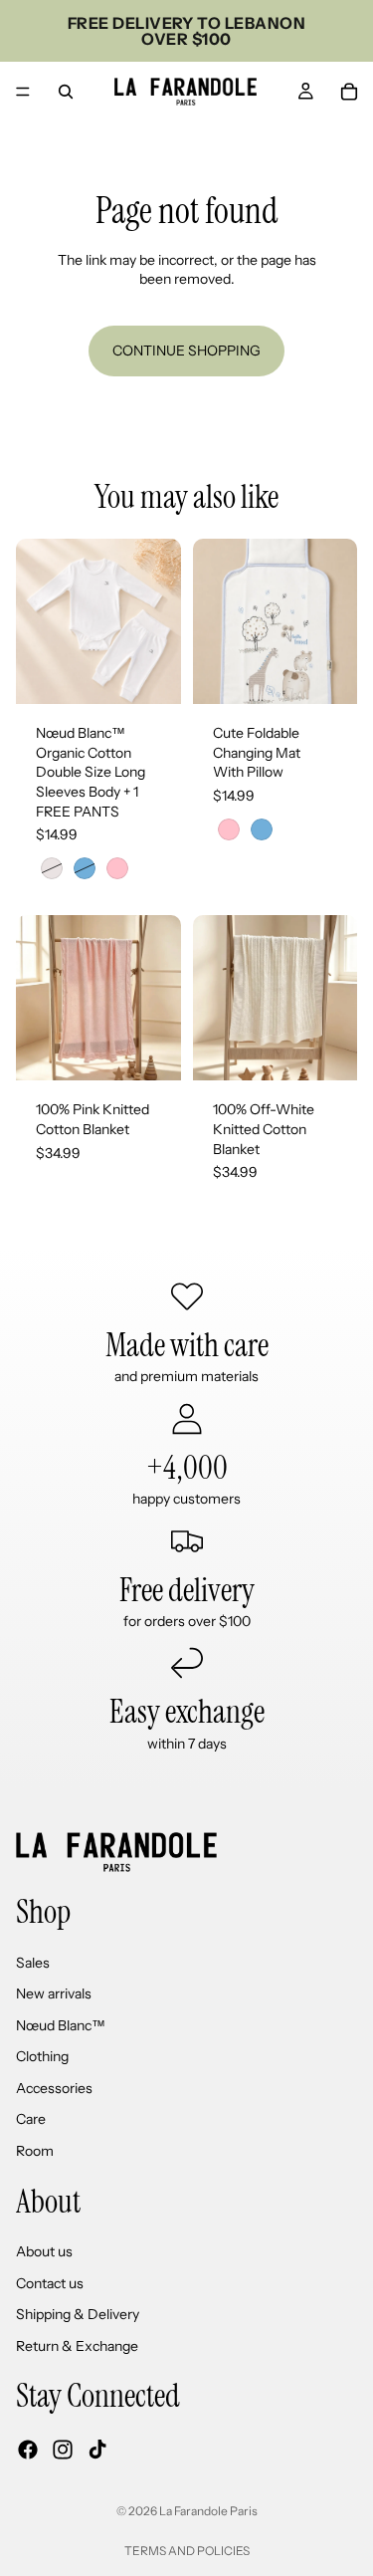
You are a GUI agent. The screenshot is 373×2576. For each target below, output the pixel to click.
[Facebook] (28, 2450)
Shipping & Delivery (78, 2314)
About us (44, 2251)
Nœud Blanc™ (61, 2025)
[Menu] (23, 92)
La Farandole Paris (208, 2511)
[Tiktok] (97, 2450)
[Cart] (349, 92)
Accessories (54, 2088)
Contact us (50, 2283)
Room (35, 2151)
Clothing (42, 2056)
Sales (33, 1962)
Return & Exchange (77, 2346)
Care (31, 2119)
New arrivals (54, 1993)
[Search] (66, 92)
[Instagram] (63, 2450)
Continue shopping (186, 351)
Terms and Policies (187, 2551)
